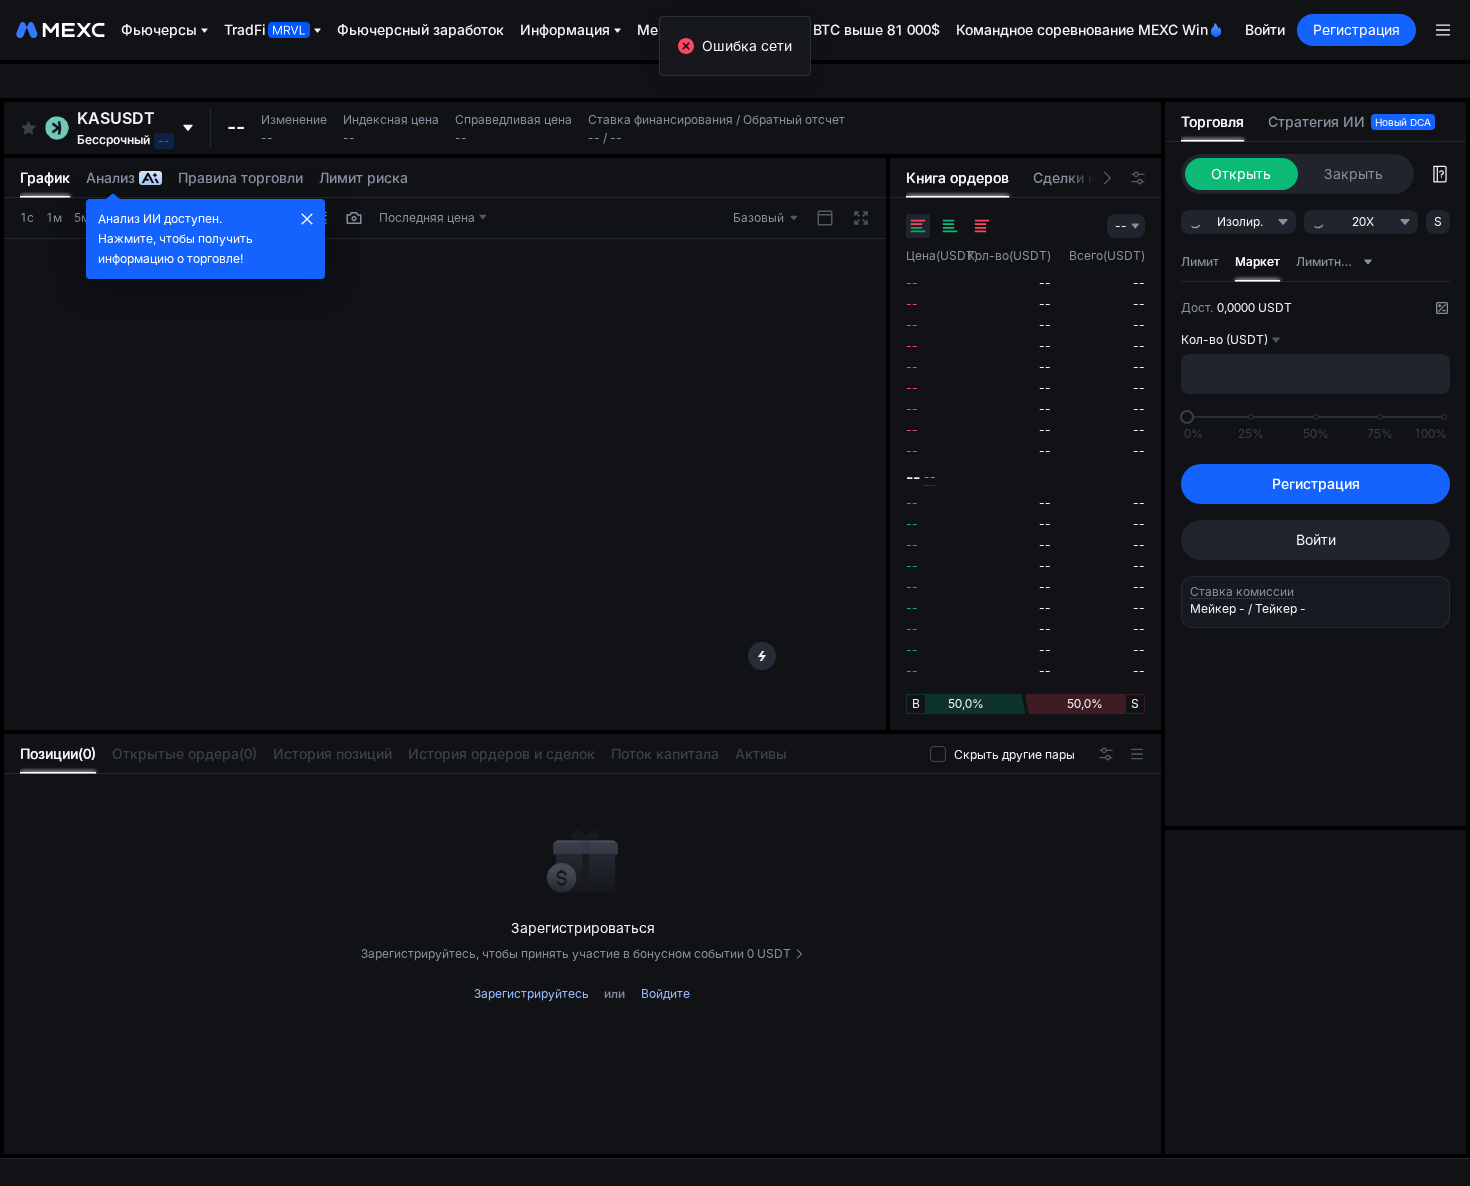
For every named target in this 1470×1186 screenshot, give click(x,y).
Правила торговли (240, 177)
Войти (1265, 29)
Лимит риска (363, 177)
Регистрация (1356, 29)
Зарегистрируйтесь (531, 993)
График (45, 177)
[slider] (1187, 417)
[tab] (58, 754)
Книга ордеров (957, 177)
